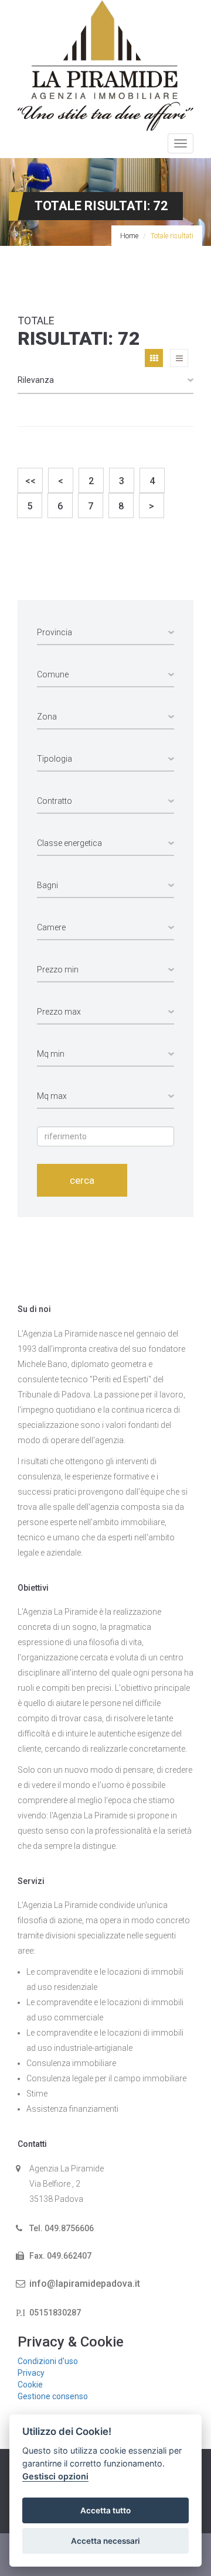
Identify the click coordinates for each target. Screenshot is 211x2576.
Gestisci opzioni (55, 2476)
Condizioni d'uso (48, 2361)
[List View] (179, 358)
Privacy (31, 2373)
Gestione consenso (53, 2396)
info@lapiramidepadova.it (85, 2284)
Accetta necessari (105, 2541)
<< (30, 481)
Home (129, 236)
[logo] (105, 65)
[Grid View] (154, 358)
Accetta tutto (105, 2510)
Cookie (30, 2385)
